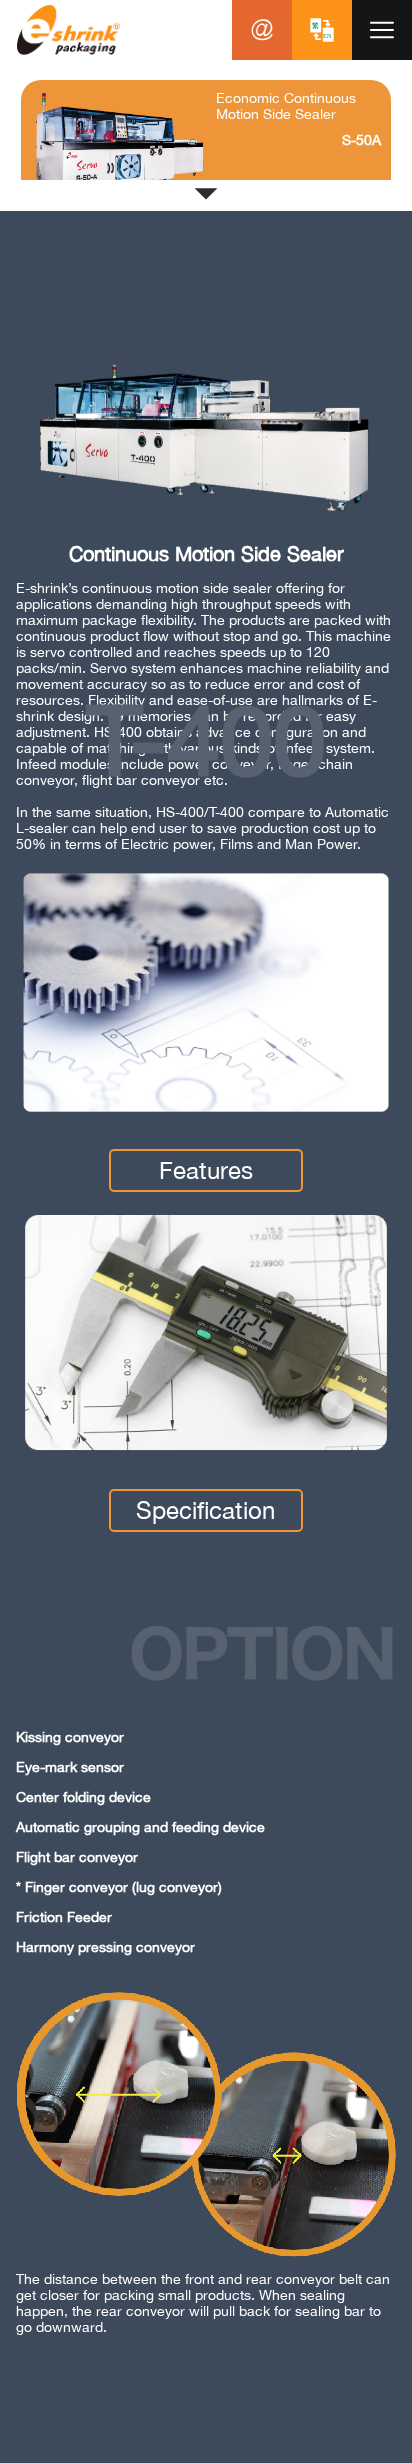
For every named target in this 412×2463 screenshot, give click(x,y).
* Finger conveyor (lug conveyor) (119, 1887)
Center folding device (83, 1797)
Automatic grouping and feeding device (140, 1827)
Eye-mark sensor (70, 1767)
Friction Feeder (64, 1917)
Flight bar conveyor (77, 1857)
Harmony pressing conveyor (105, 1947)
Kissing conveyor (70, 1737)
